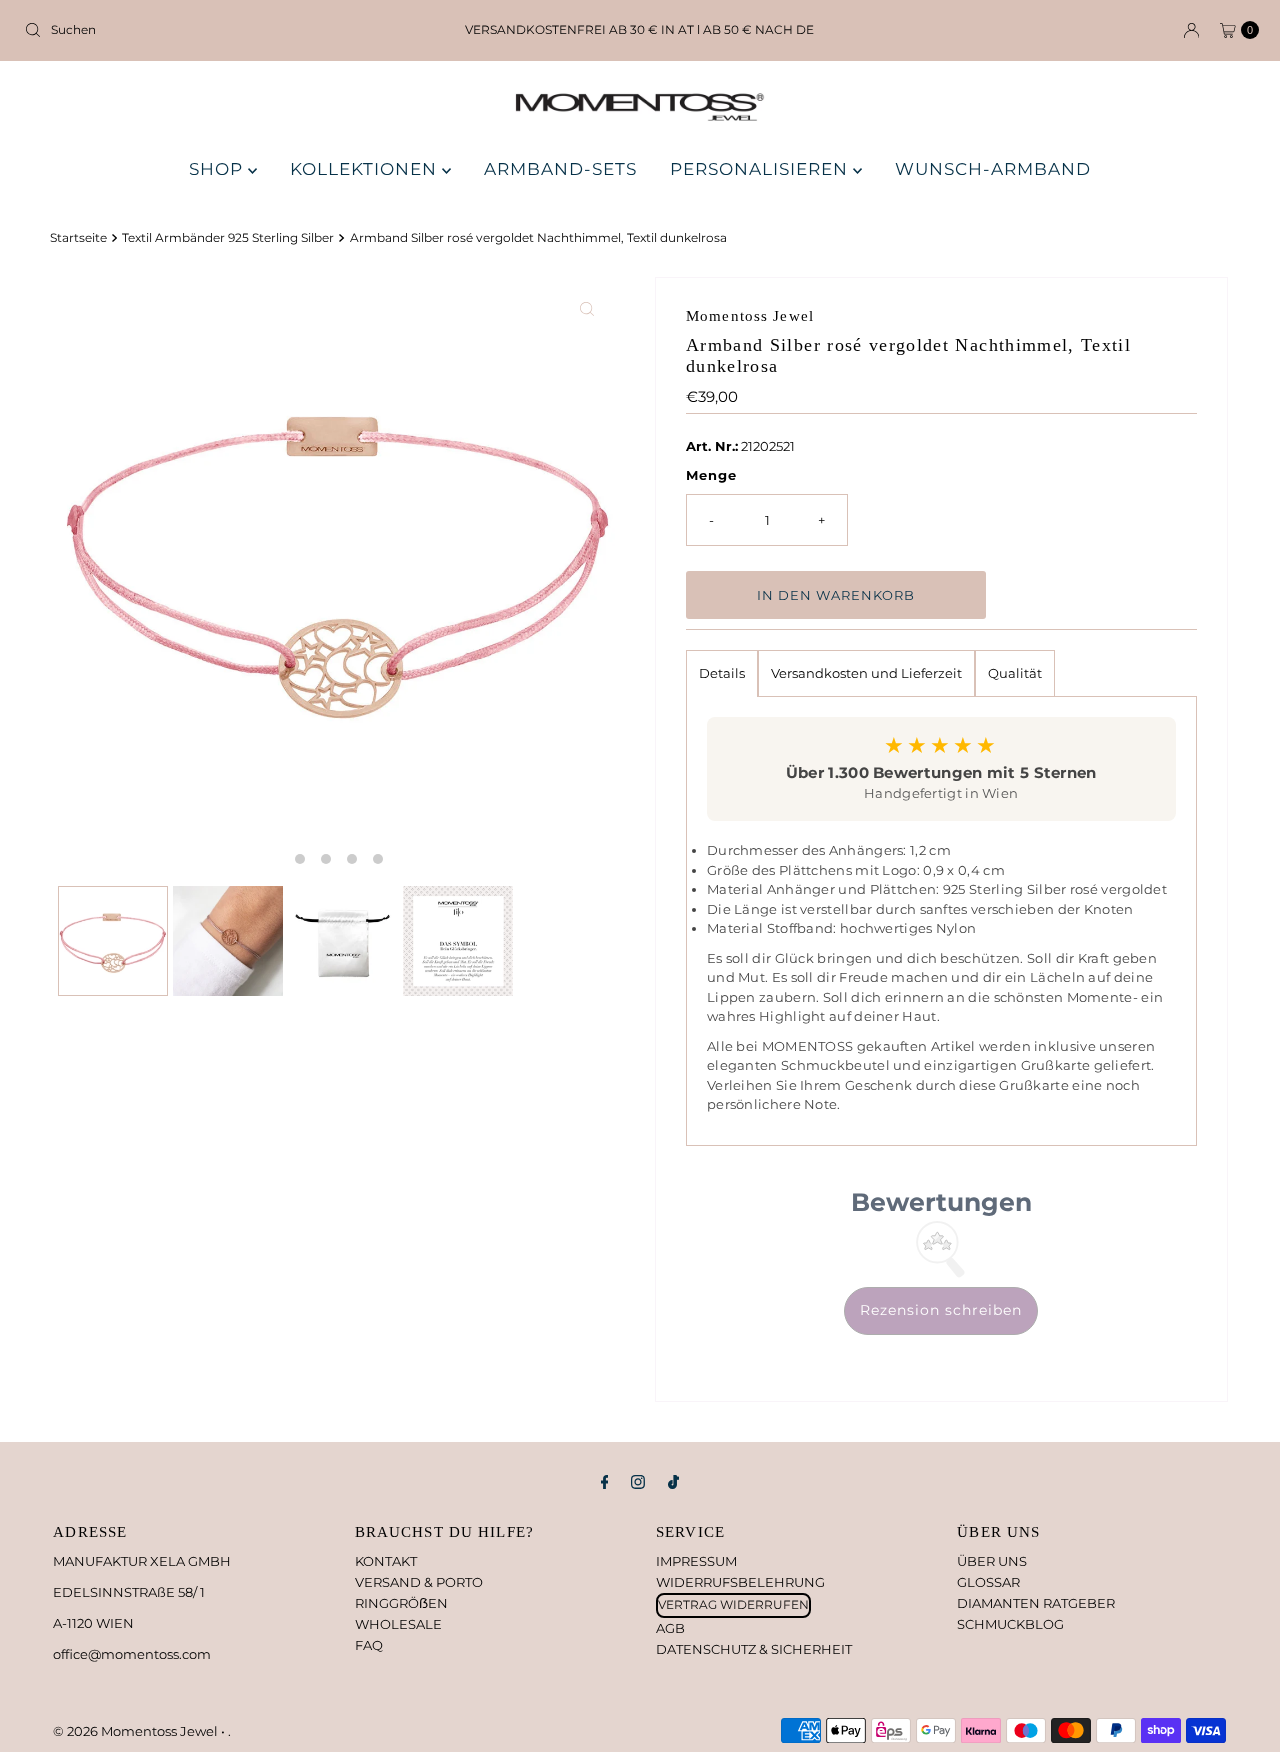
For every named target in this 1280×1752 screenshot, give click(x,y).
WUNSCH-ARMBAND (993, 169)
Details (722, 673)
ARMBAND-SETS (560, 169)
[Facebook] (605, 1482)
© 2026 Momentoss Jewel (137, 1731)
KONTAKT (386, 1561)
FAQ (369, 1645)
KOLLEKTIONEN (366, 169)
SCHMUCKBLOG (1010, 1624)
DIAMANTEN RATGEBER (1036, 1603)
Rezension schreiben (941, 1310)
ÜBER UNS (992, 1561)
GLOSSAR (988, 1582)
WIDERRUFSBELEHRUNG (740, 1582)
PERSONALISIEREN (761, 169)
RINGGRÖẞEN (401, 1603)
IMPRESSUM (696, 1561)
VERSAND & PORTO (419, 1582)
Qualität (1015, 673)
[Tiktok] (673, 1482)
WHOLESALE (398, 1624)
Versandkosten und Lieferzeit (866, 673)
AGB (670, 1628)
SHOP (218, 169)
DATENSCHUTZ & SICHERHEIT (754, 1649)
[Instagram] (638, 1482)
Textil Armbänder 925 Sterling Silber (228, 238)
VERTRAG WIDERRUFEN (733, 1604)
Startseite (78, 238)
